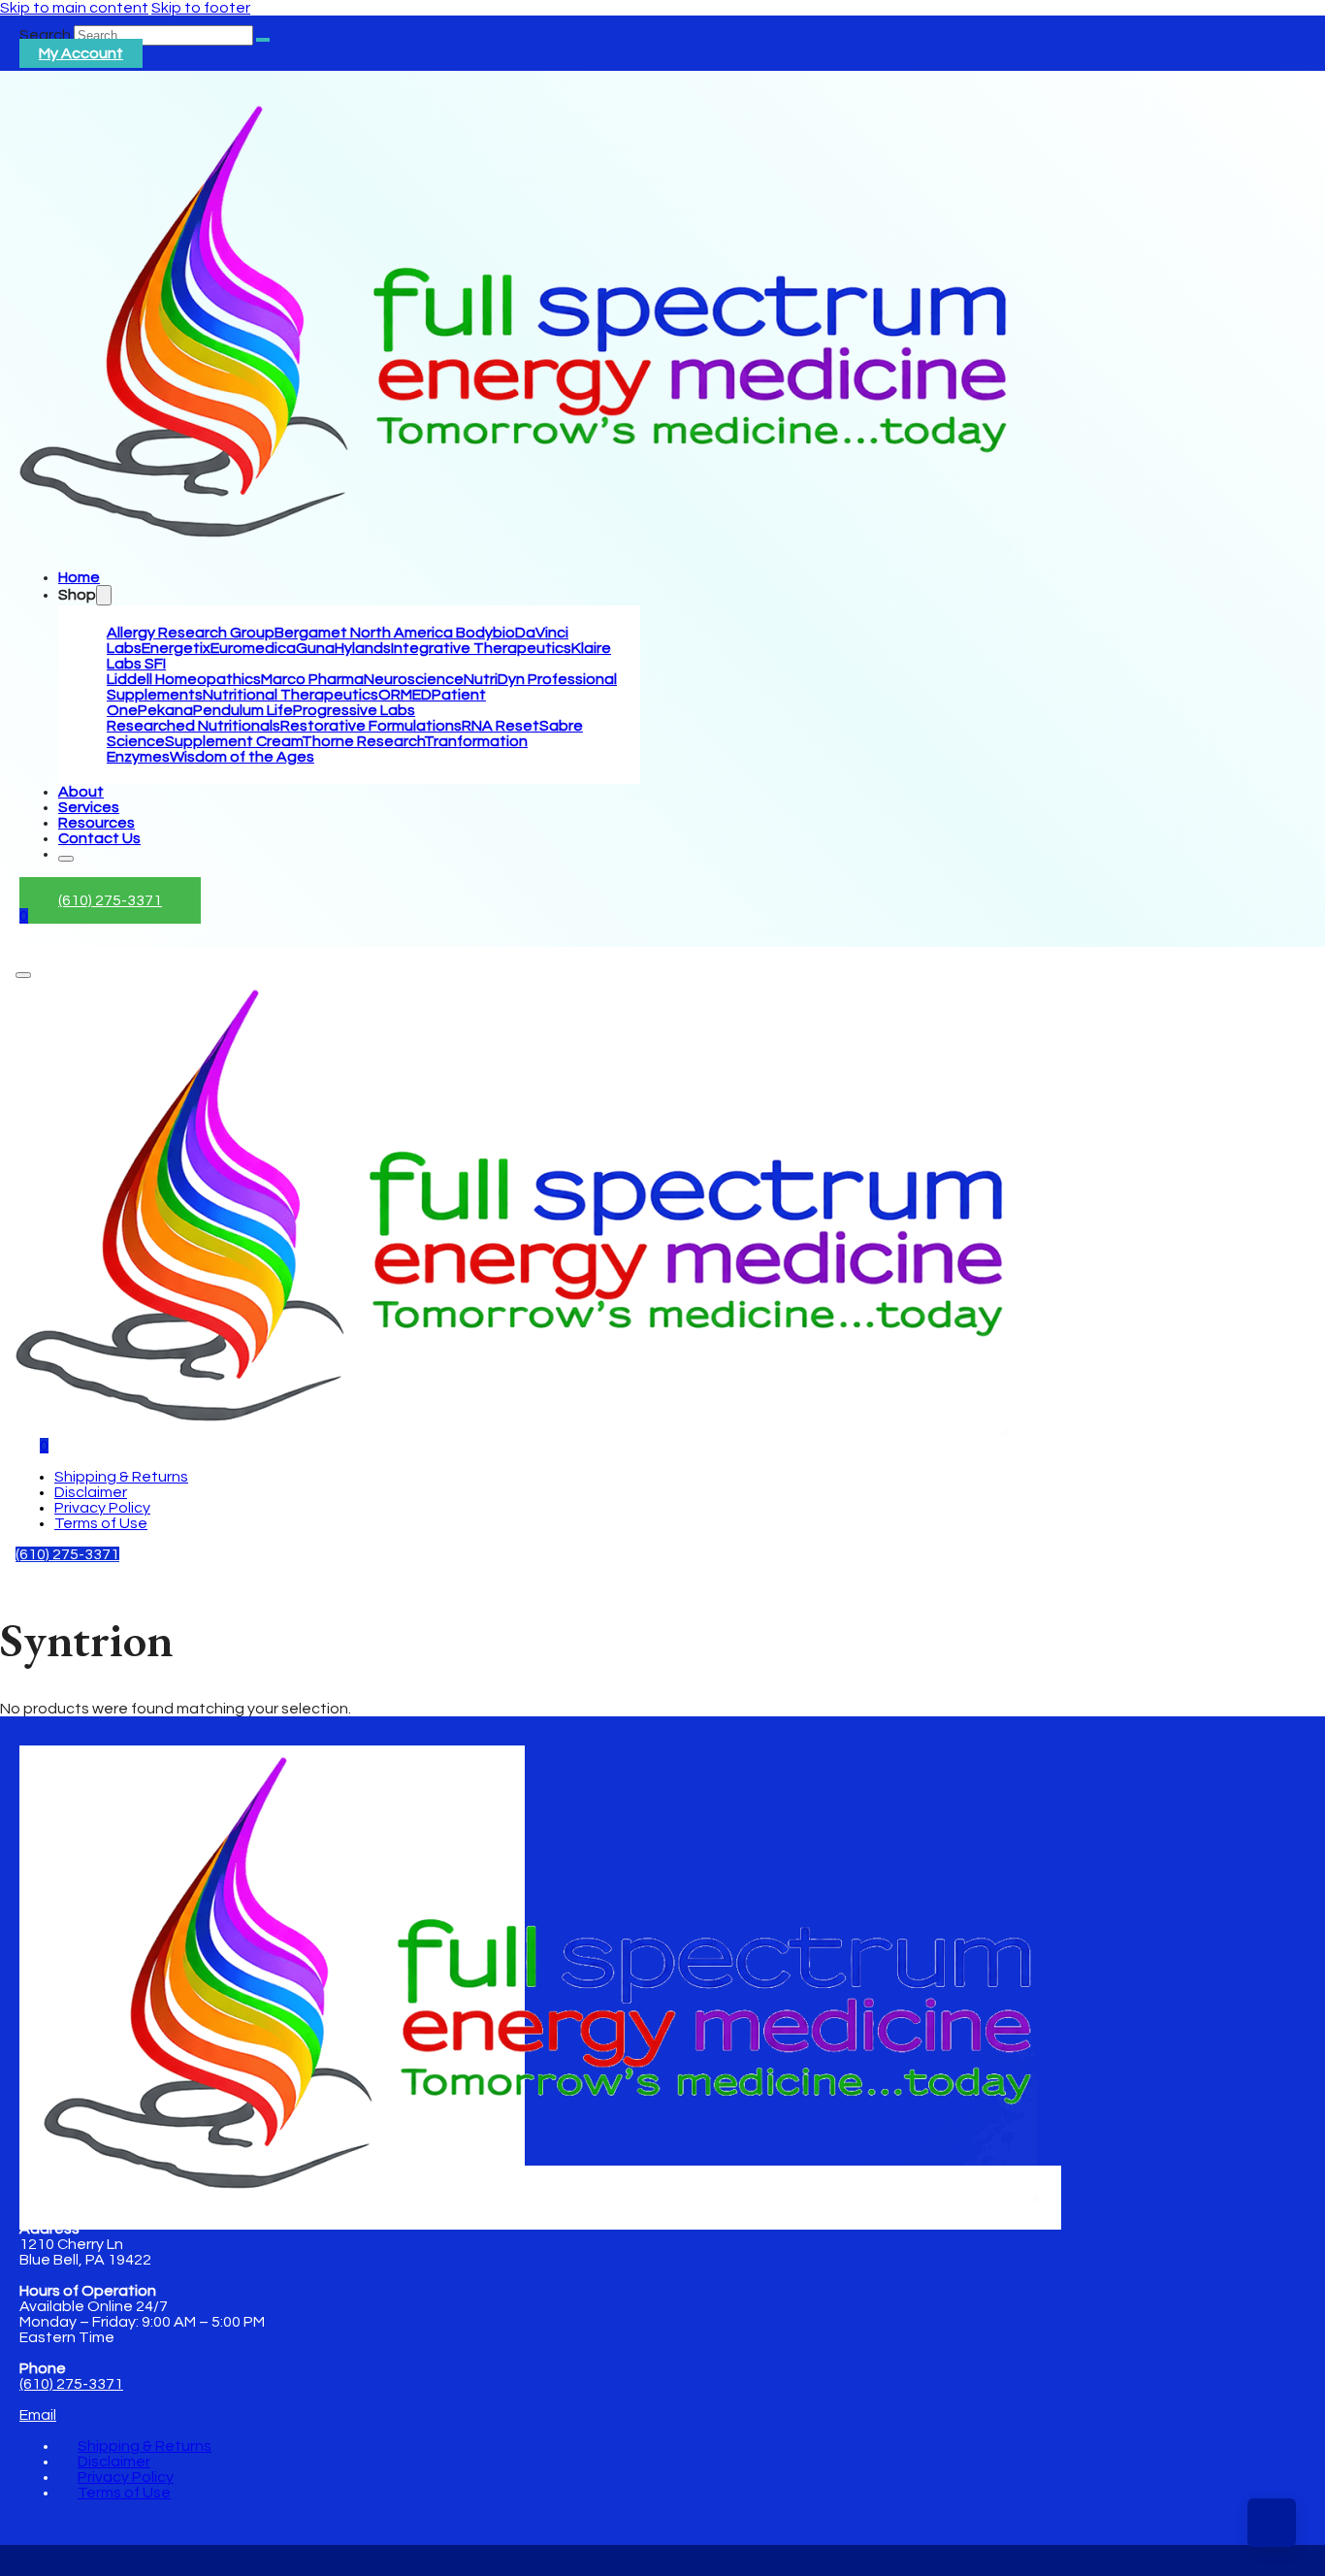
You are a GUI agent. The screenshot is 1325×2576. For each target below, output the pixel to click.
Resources (97, 823)
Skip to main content (74, 8)
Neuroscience (414, 679)
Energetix (176, 648)
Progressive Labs (354, 710)
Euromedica (253, 648)
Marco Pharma (312, 679)
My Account (81, 53)
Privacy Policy (102, 1508)
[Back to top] (1272, 2523)
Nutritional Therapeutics (291, 695)
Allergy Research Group (191, 633)
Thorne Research (363, 741)
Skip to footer (201, 8)
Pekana (165, 710)
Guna (315, 648)
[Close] (66, 859)
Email (38, 2415)
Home (79, 577)
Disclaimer (91, 1492)
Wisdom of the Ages (242, 757)
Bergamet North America (365, 633)
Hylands (363, 648)
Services (89, 807)
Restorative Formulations (371, 726)
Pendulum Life (243, 710)
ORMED (405, 695)
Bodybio (485, 633)
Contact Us (99, 838)
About (81, 792)
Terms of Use (101, 1523)
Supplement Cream (233, 741)
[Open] (23, 975)
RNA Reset (501, 726)
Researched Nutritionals (194, 726)
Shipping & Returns (121, 1477)
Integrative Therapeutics (481, 648)
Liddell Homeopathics (184, 679)
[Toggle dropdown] (104, 595)
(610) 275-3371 (110, 900)
